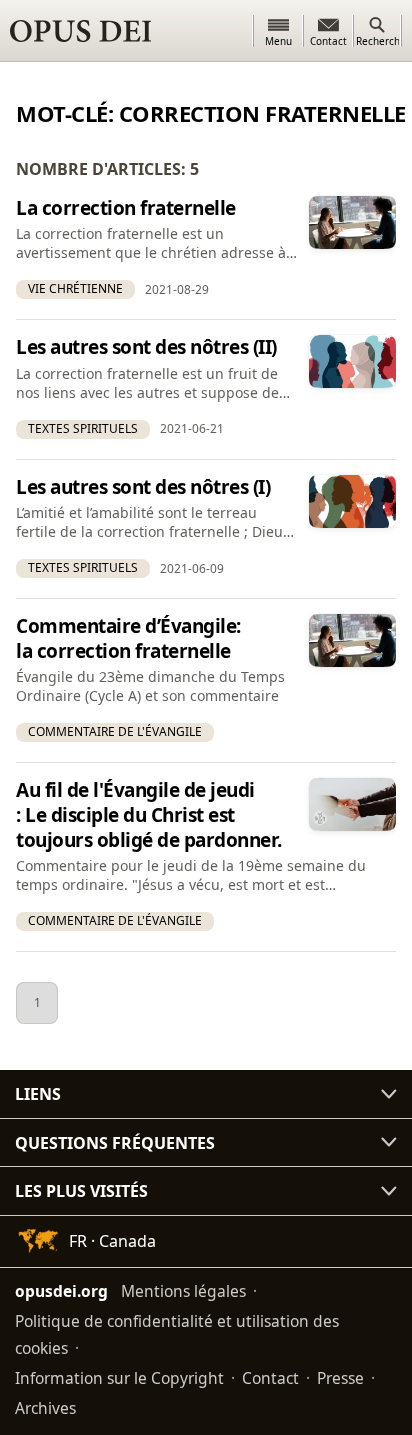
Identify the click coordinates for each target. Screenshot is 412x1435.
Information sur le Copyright (119, 1378)
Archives (45, 1408)
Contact (270, 1378)
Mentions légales (183, 1291)
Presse (340, 1378)
